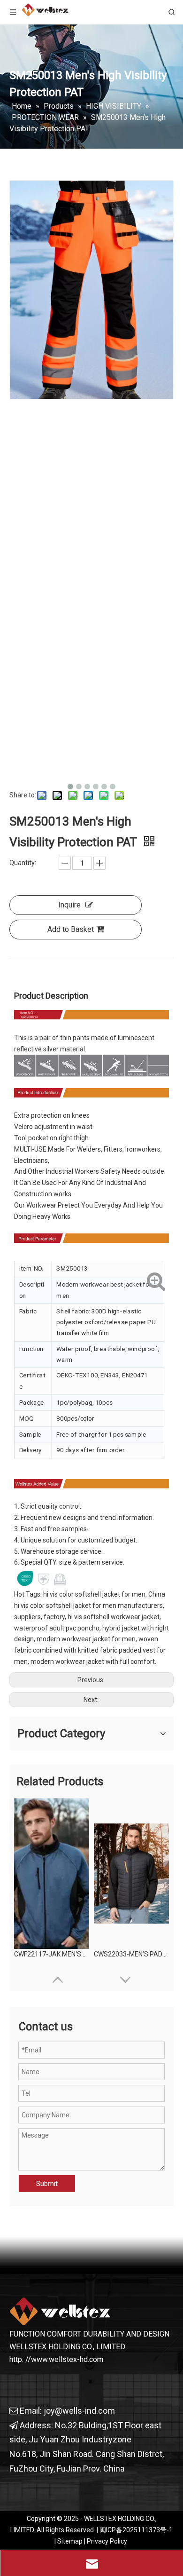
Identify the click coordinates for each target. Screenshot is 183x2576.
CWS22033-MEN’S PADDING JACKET (131, 1954)
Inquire (69, 905)
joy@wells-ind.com (79, 2411)
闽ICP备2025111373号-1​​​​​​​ (136, 2530)
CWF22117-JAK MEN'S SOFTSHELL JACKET (52, 1954)
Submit (47, 2184)
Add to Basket (71, 929)
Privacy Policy (107, 2541)
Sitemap (70, 2541)
